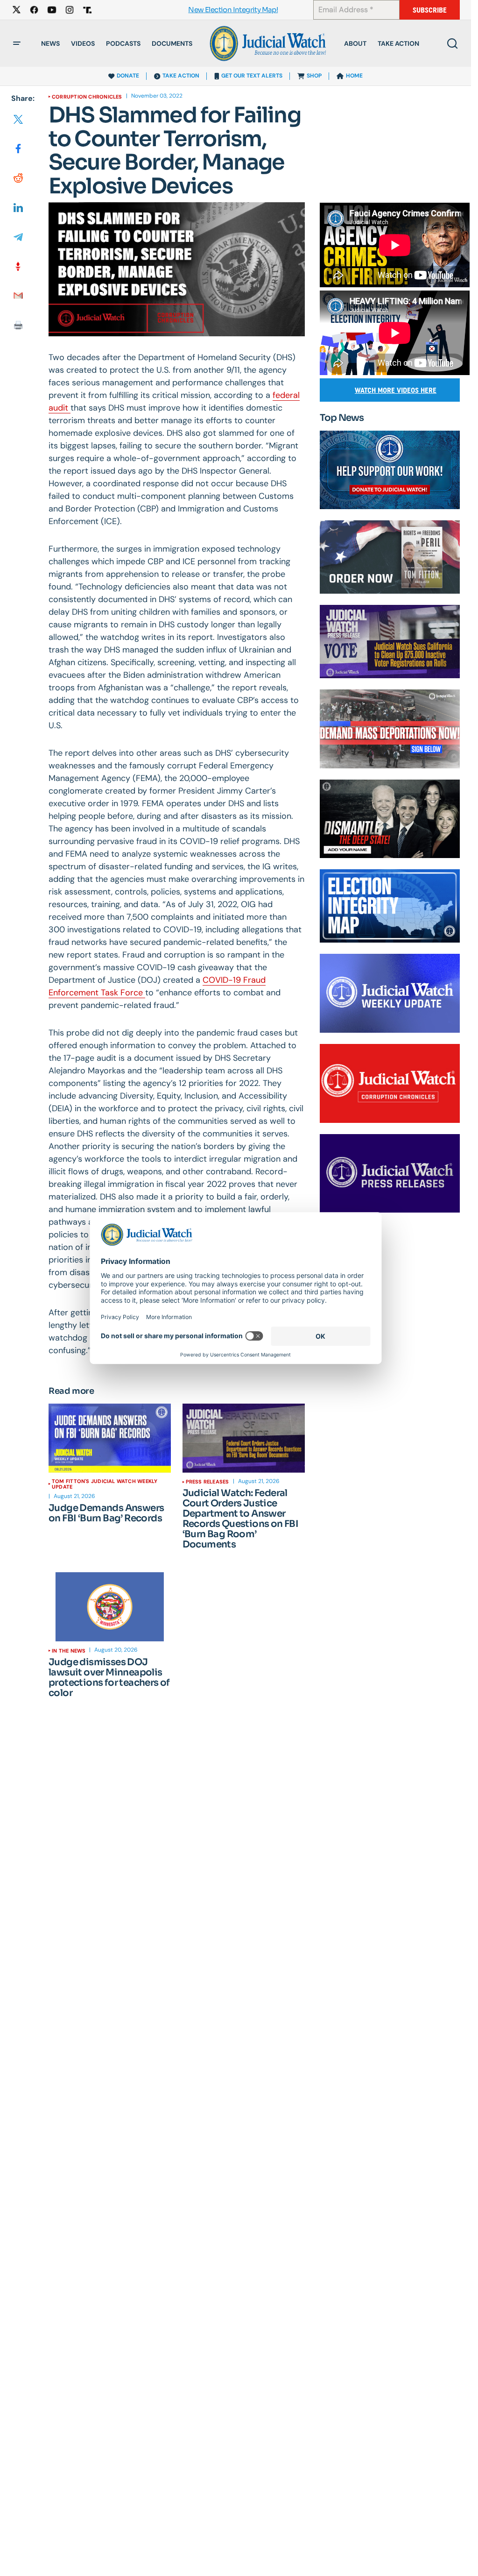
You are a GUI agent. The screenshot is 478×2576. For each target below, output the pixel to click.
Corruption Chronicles (87, 97)
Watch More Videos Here (396, 390)
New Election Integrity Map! (233, 10)
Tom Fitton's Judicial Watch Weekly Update (105, 1484)
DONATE (128, 76)
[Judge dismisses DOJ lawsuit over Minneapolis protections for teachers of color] (110, 1607)
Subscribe (430, 10)
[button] (17, 43)
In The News (69, 1651)
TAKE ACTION (181, 76)
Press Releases (207, 1482)
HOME (354, 76)
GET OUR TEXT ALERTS (252, 76)
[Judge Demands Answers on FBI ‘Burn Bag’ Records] (110, 1438)
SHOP (314, 76)
